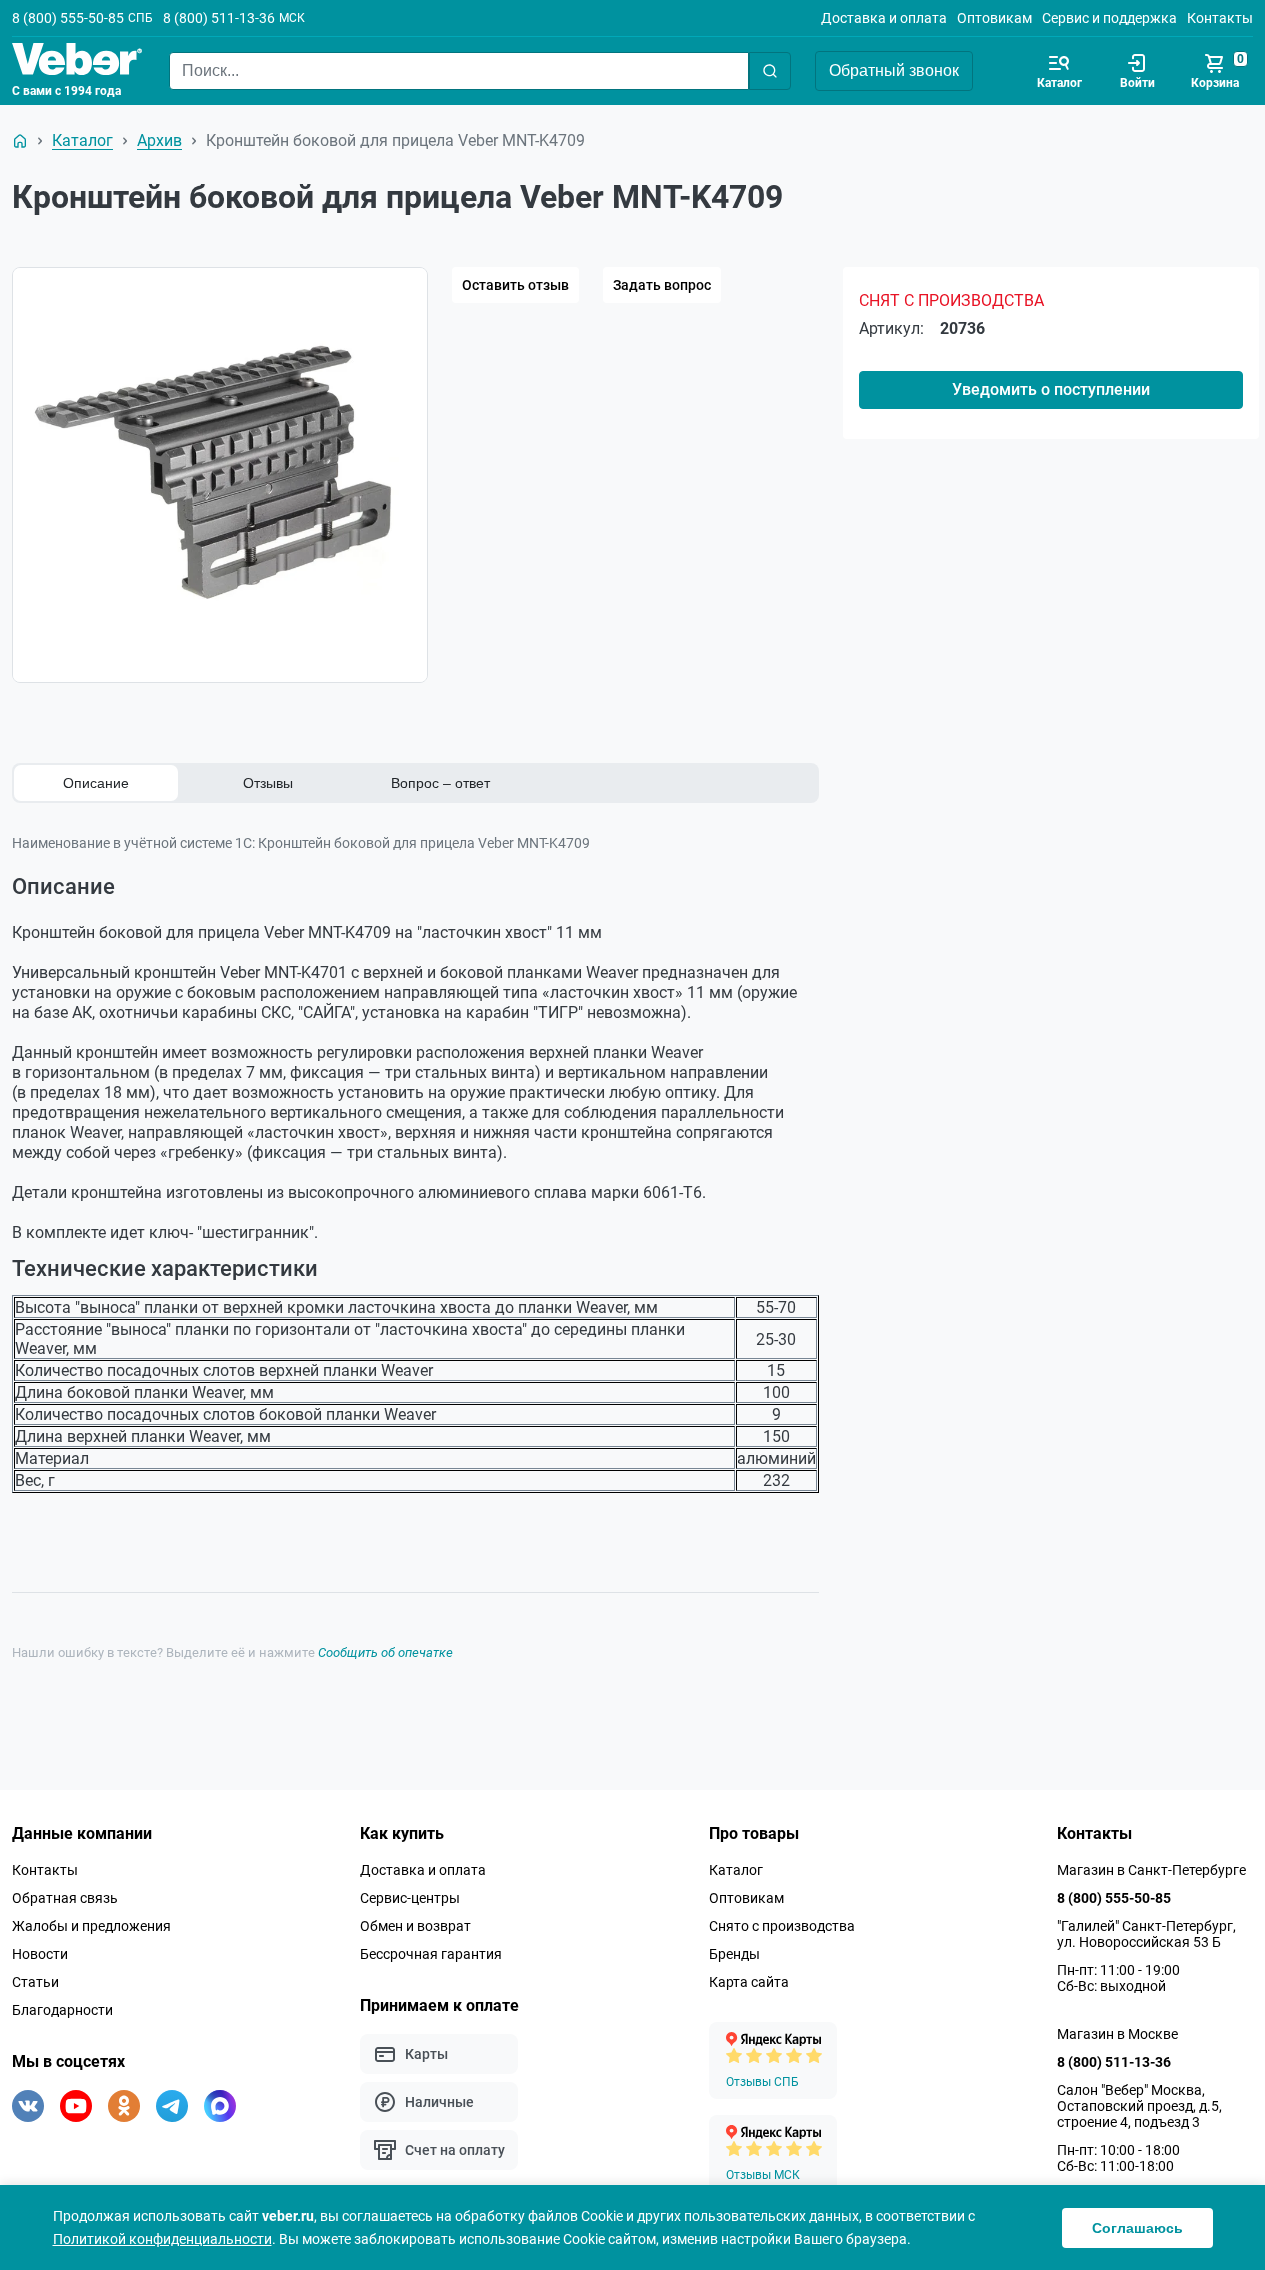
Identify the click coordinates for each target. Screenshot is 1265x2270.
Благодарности (62, 2010)
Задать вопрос (662, 285)
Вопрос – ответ (440, 783)
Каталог (736, 1870)
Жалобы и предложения (91, 1926)
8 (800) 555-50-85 (68, 18)
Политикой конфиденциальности (162, 2239)
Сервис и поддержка (1109, 18)
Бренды (734, 1954)
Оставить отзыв (515, 285)
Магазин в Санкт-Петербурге (1151, 1870)
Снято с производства (782, 1926)
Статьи (35, 1982)
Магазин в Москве (1117, 2034)
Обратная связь (65, 1898)
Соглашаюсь (1137, 2228)
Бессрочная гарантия (431, 1954)
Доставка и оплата (884, 18)
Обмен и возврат (415, 1926)
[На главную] (20, 141)
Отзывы (268, 783)
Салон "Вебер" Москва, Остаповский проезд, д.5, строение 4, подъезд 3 (1139, 2106)
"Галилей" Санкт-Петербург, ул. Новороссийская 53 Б (1146, 1934)
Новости (40, 1954)
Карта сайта (749, 1982)
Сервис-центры (410, 1898)
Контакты (1220, 18)
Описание (96, 783)
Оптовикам (994, 18)
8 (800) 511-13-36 (219, 18)
